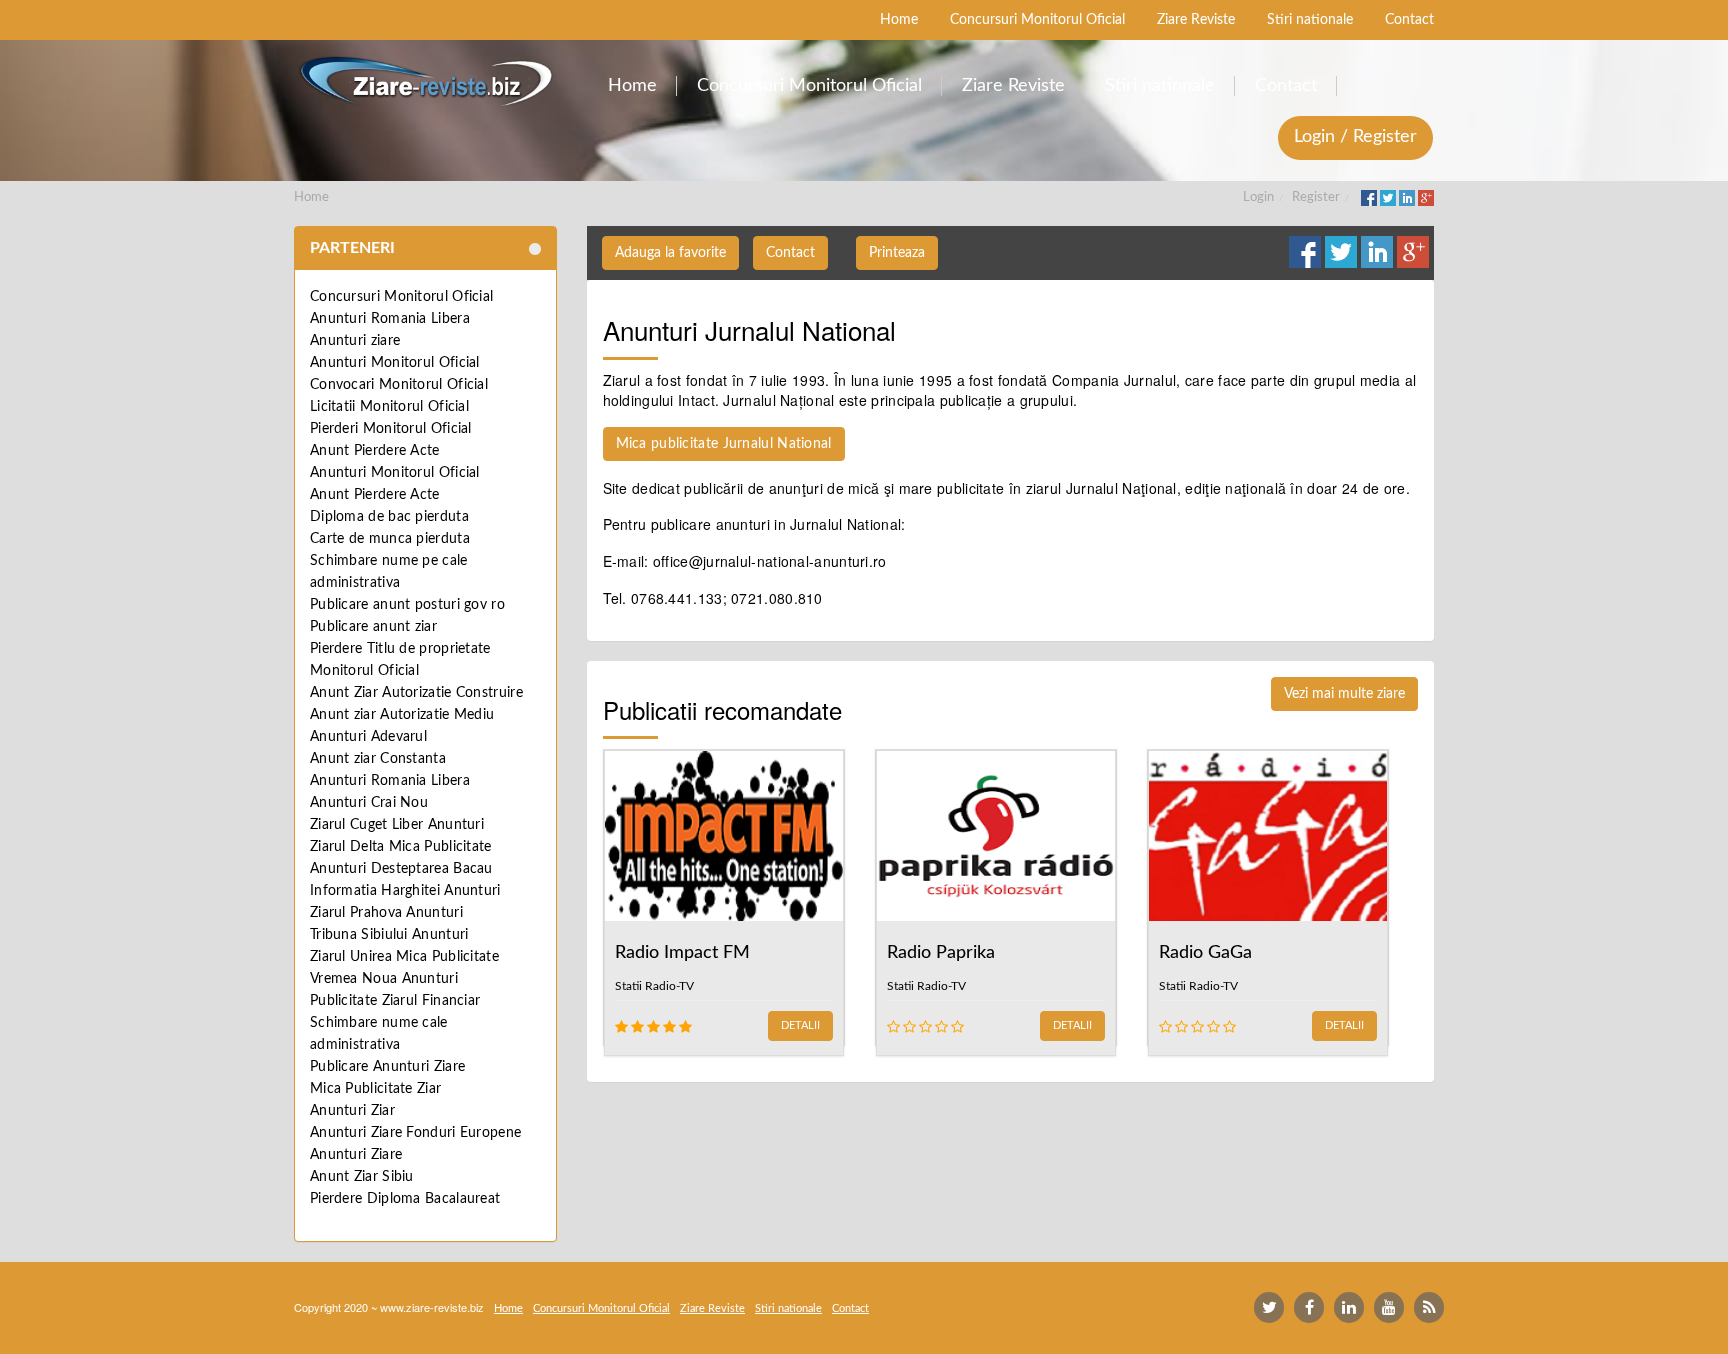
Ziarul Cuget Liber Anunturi (397, 825)
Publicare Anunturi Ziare (387, 1067)
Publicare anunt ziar (373, 627)
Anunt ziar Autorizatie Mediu (402, 715)
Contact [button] (790, 253)
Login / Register (1355, 137)
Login (1258, 197)
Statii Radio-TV (654, 986)
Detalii (800, 1025)
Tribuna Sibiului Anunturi (389, 935)
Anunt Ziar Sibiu (362, 1177)
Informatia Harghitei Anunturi (405, 891)
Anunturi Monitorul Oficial (395, 363)
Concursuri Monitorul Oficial (401, 297)
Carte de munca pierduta (390, 539)
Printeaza (897, 253)
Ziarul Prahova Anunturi (386, 913)
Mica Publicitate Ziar (375, 1089)
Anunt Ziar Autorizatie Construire (416, 693)
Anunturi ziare (355, 341)
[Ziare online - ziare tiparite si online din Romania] (425, 81)
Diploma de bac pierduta (389, 517)
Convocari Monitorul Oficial (399, 385)
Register (1316, 197)
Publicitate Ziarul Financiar (395, 1001)
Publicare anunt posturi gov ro (407, 605)
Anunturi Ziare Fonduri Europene (415, 1133)
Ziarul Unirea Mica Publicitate (404, 957)
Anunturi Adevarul (368, 737)
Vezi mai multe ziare (1344, 694)
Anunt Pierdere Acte (375, 451)
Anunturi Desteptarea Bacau (401, 869)
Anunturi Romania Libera (390, 319)
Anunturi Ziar (352, 1111)
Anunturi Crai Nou (369, 803)
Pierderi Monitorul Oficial (391, 429)
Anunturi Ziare (356, 1155)
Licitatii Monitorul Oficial (389, 407)
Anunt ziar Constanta (378, 759)
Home (311, 197)
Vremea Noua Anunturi (384, 979)
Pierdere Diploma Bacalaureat (405, 1199)
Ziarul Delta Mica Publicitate (401, 847)
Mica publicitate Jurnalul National (724, 444)
